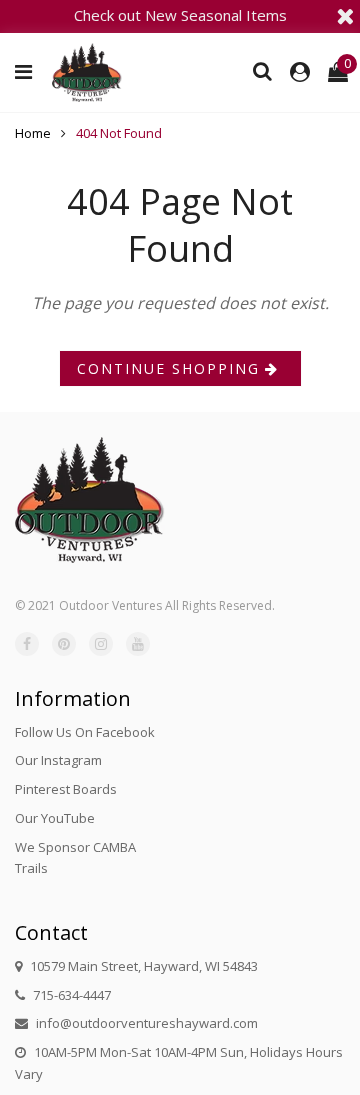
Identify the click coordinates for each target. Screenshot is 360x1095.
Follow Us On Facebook (85, 732)
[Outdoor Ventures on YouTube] (138, 644)
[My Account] (300, 72)
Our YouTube (55, 818)
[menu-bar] (28, 72)
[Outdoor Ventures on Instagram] (101, 644)
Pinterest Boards (66, 789)
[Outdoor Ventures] (87, 72)
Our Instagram (58, 760)
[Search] (262, 70)
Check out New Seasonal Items (180, 15)
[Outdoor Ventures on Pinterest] (64, 644)
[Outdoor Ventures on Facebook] (27, 644)
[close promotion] (345, 16)
